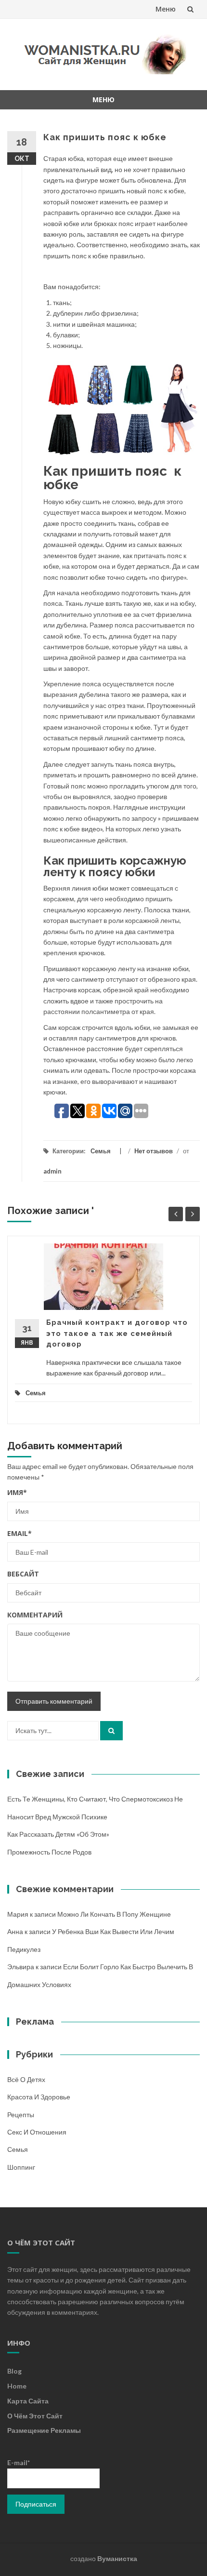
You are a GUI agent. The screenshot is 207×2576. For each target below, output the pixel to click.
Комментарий (35, 1615)
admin (52, 1171)
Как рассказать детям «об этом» (58, 1834)
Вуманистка (117, 2558)
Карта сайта (28, 2401)
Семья (101, 1151)
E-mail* (19, 2463)
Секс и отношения (37, 2132)
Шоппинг (21, 2167)
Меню (166, 9)
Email (19, 1533)
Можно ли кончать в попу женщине (114, 1914)
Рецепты (21, 2115)
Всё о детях (26, 2079)
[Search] (111, 1731)
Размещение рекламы (44, 2430)
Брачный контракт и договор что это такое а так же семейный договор (117, 1333)
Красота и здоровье (39, 2097)
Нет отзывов (154, 1151)
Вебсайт (23, 1574)
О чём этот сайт (35, 2416)
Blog (14, 2371)
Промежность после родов (49, 1852)
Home (17, 2386)
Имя (17, 1492)
